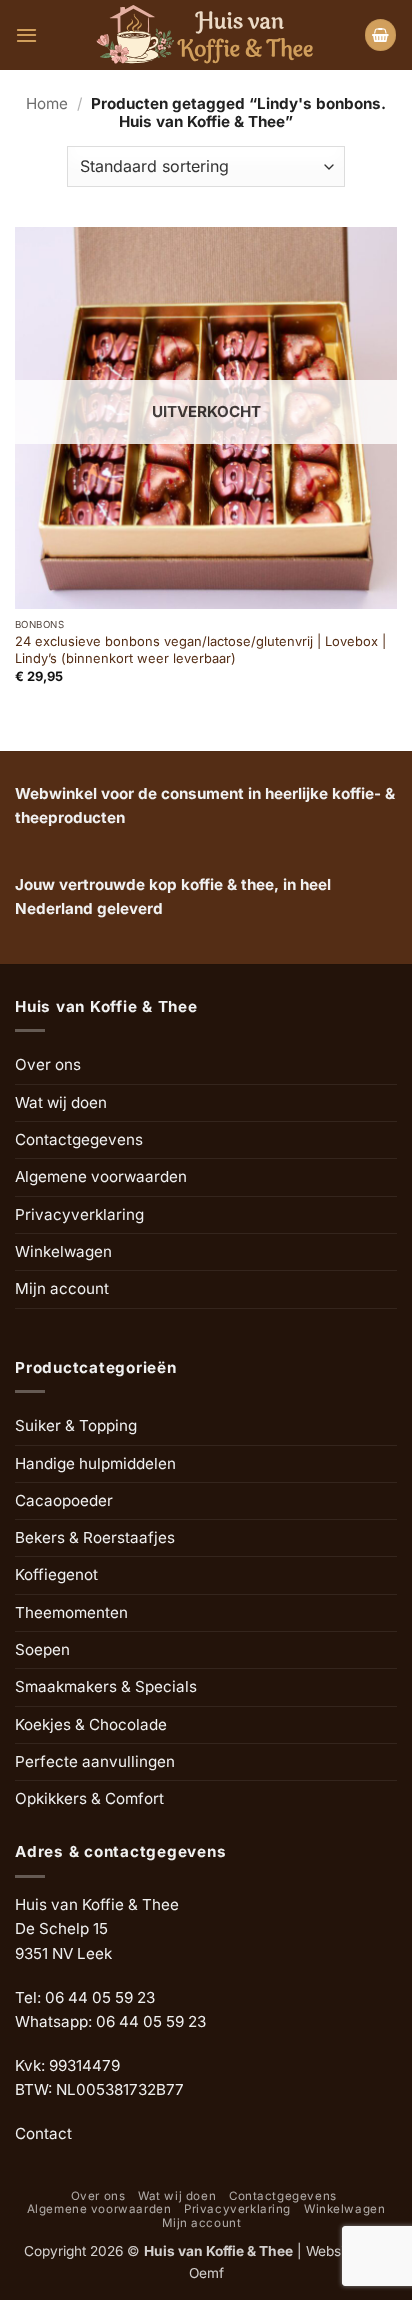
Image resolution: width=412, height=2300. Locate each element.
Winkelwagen (63, 1251)
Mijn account (62, 1288)
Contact (43, 2133)
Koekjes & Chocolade (91, 1724)
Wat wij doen (61, 1102)
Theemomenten (71, 1612)
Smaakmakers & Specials (106, 1686)
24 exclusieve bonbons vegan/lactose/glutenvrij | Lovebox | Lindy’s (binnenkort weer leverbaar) (200, 649)
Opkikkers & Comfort (89, 1798)
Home (47, 103)
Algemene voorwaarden (101, 1176)
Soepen (42, 1649)
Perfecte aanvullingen (95, 1761)
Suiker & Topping (76, 1425)
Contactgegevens (79, 1139)
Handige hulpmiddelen (95, 1463)
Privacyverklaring (79, 1214)
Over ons (48, 1064)
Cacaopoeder (64, 1500)
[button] (26, 35)
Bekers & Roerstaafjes (95, 1537)
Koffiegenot (56, 1574)
